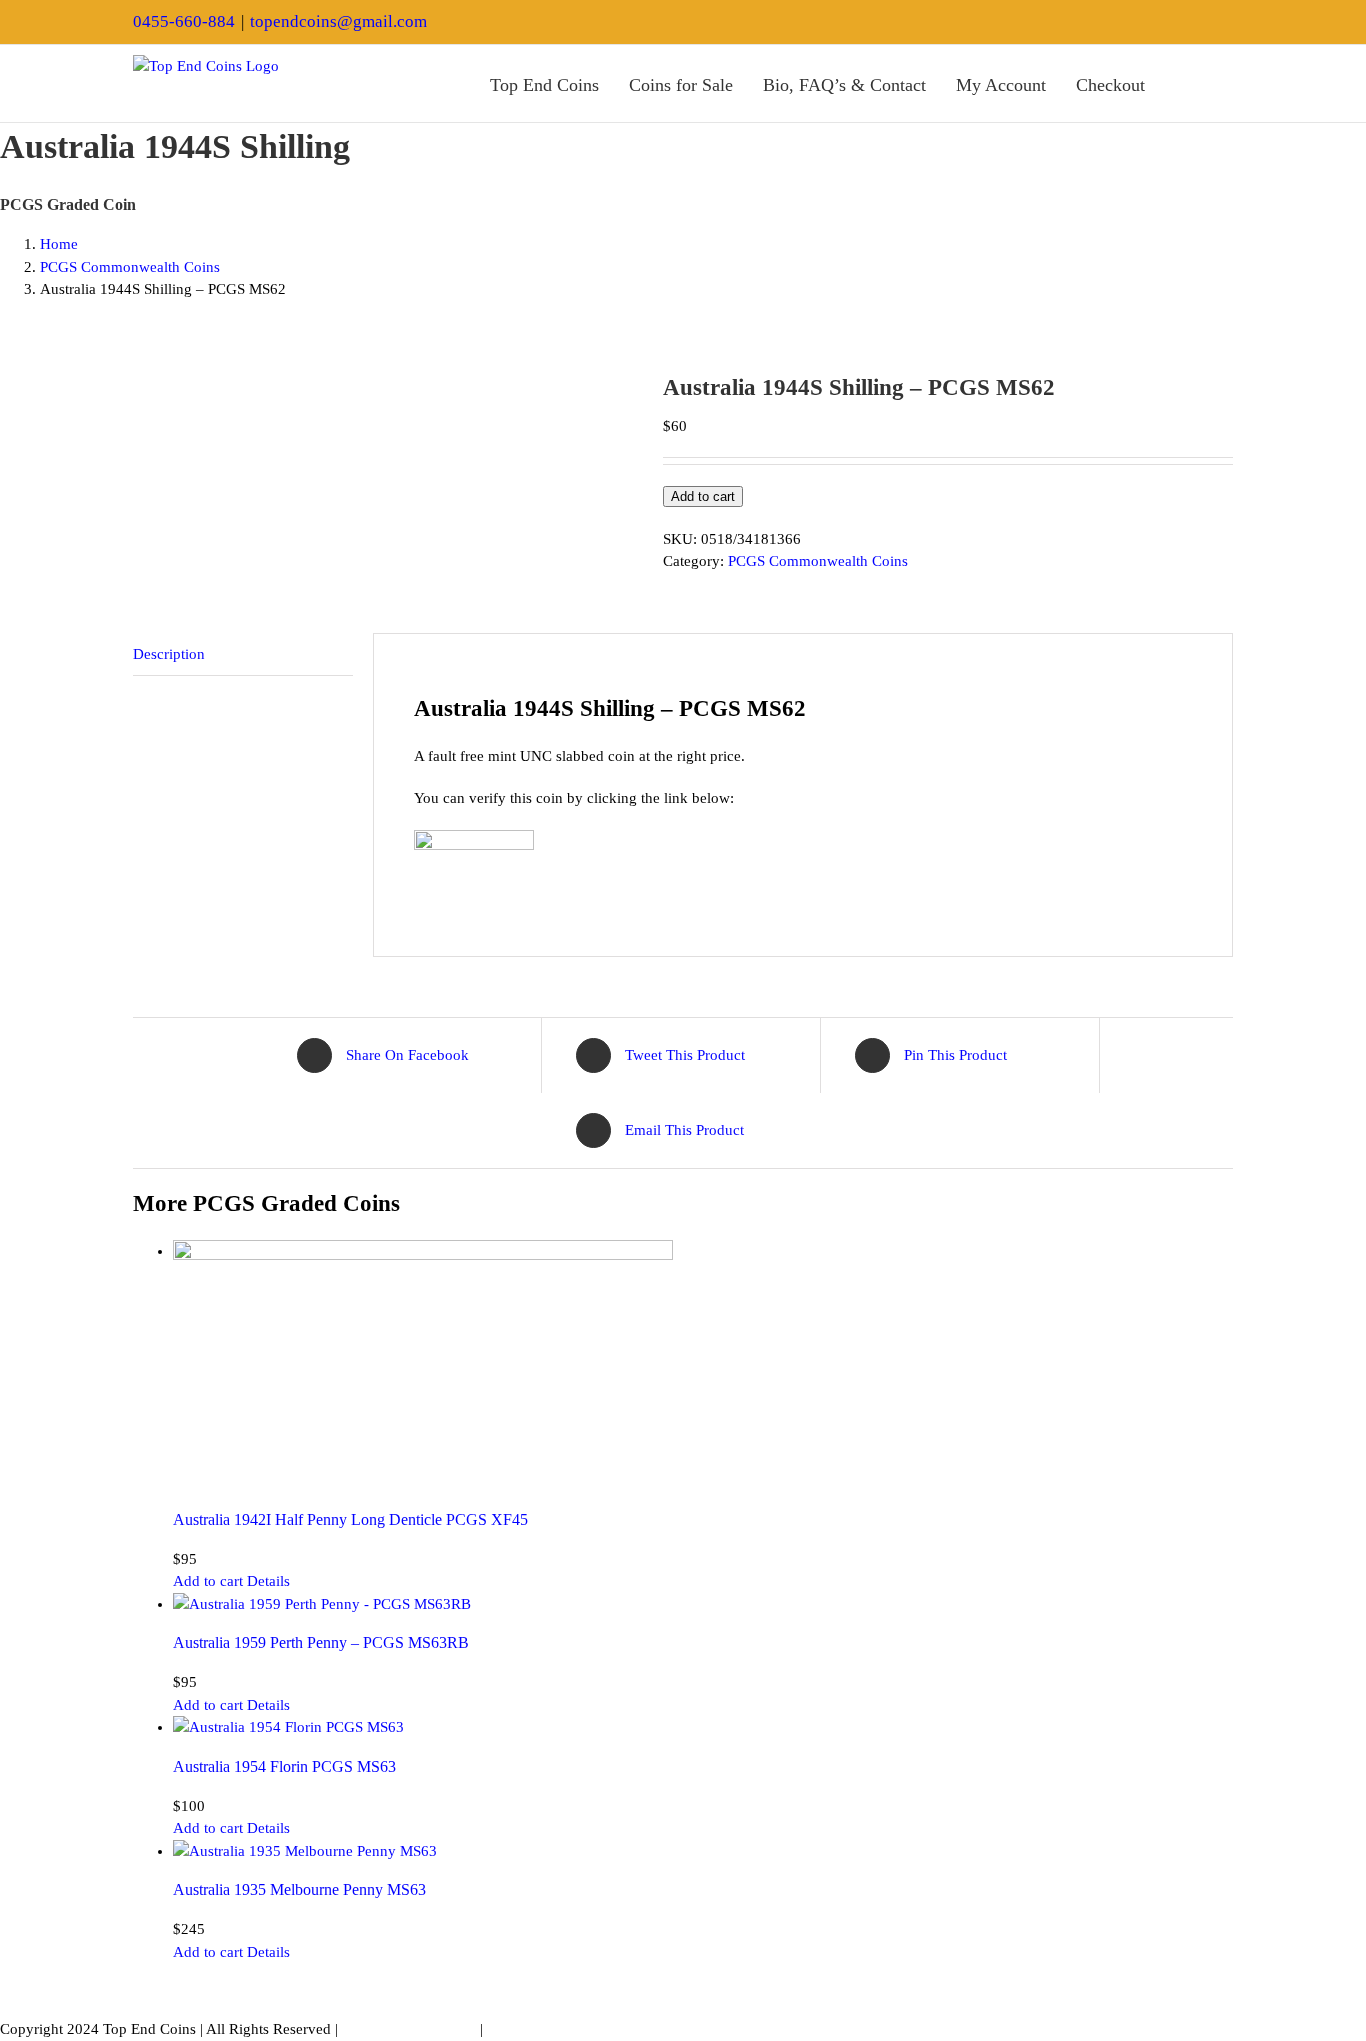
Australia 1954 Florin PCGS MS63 (284, 1766)
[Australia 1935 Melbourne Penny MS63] (703, 1851)
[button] (1226, 83)
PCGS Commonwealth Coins (818, 561)
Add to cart (703, 496)
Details (268, 1581)
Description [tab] (169, 654)
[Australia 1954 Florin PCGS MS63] (703, 1727)
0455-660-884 (184, 21)
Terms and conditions (409, 2029)
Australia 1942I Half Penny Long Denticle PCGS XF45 (350, 1519)
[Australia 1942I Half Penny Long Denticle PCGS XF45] (703, 1366)
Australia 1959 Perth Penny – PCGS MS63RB (321, 1642)
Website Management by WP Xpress (600, 2029)
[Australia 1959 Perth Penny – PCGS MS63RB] (703, 1604)
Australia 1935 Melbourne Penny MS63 (299, 1889)
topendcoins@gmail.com (338, 21)
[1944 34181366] (383, 382)
